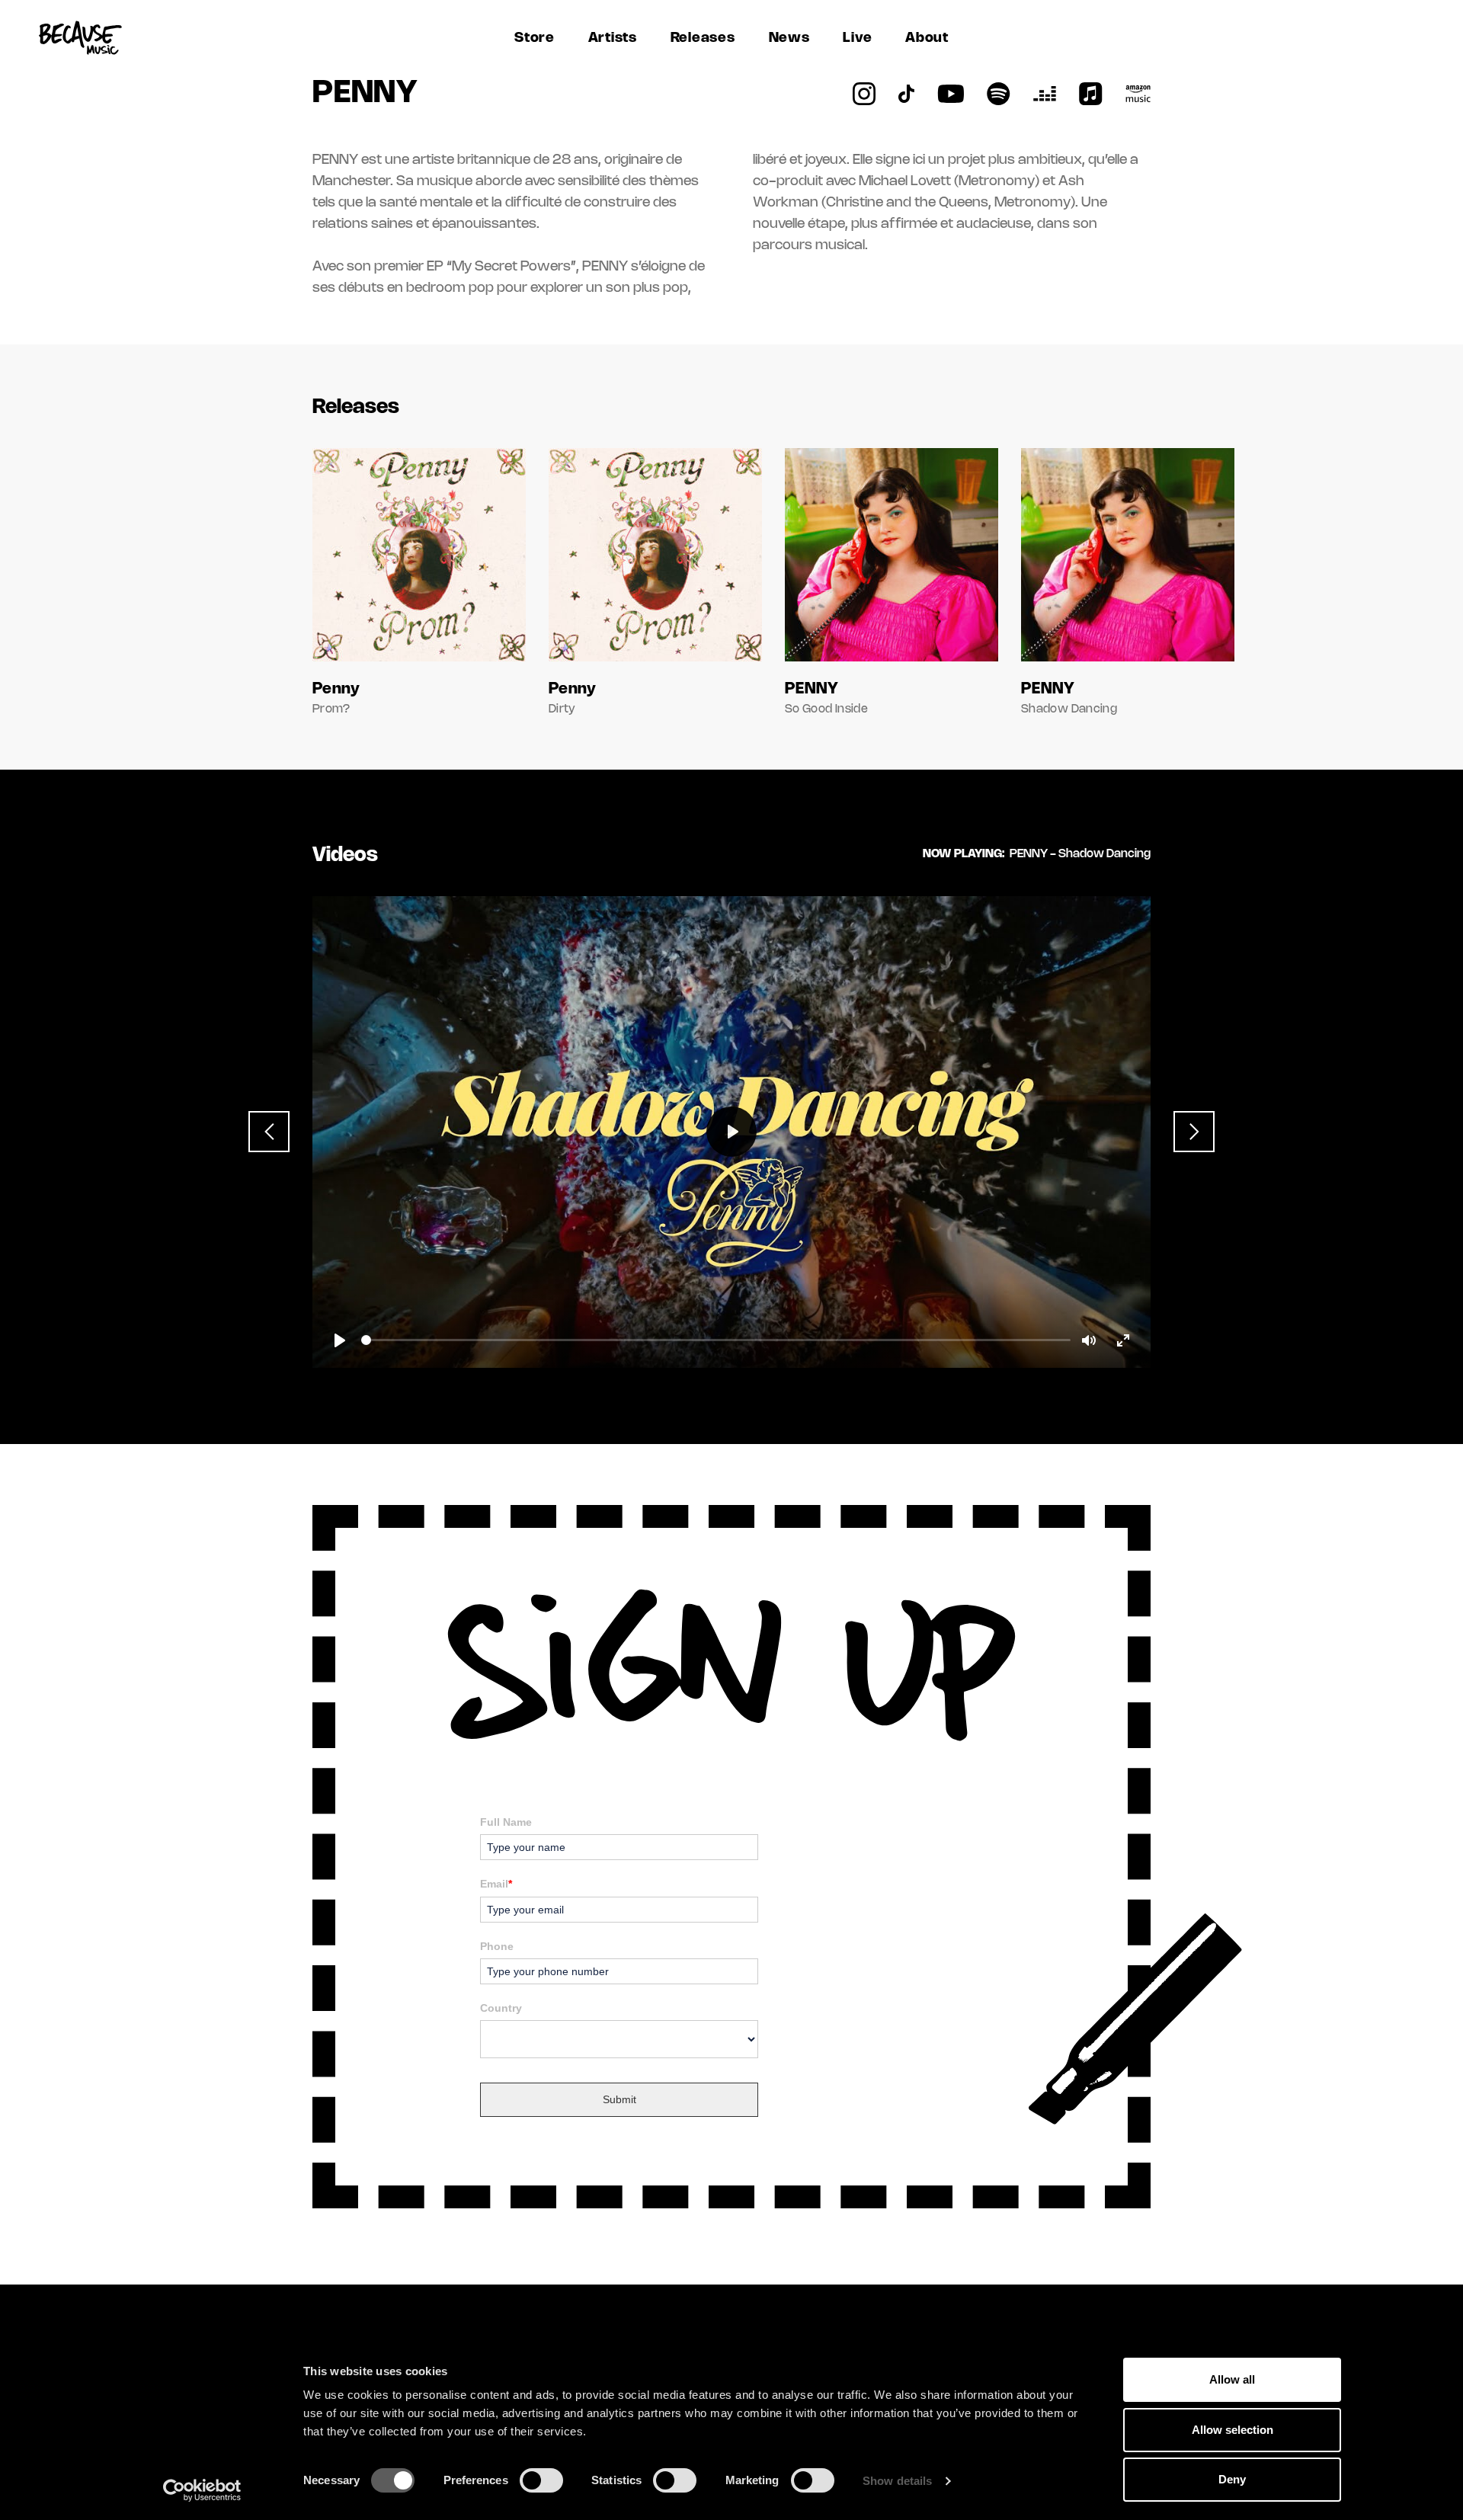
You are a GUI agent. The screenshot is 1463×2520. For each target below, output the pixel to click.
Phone (497, 1946)
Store (535, 38)
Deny (1232, 2479)
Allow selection (1233, 2430)
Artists (613, 38)
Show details (897, 2481)
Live (857, 38)
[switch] (541, 2480)
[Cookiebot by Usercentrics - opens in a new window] (202, 2490)
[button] (269, 1132)
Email (496, 1884)
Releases (703, 38)
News (789, 38)
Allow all (1232, 2379)
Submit (619, 2099)
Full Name (506, 1822)
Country (501, 2008)
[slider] (716, 1340)
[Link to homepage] (80, 38)
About (927, 38)
